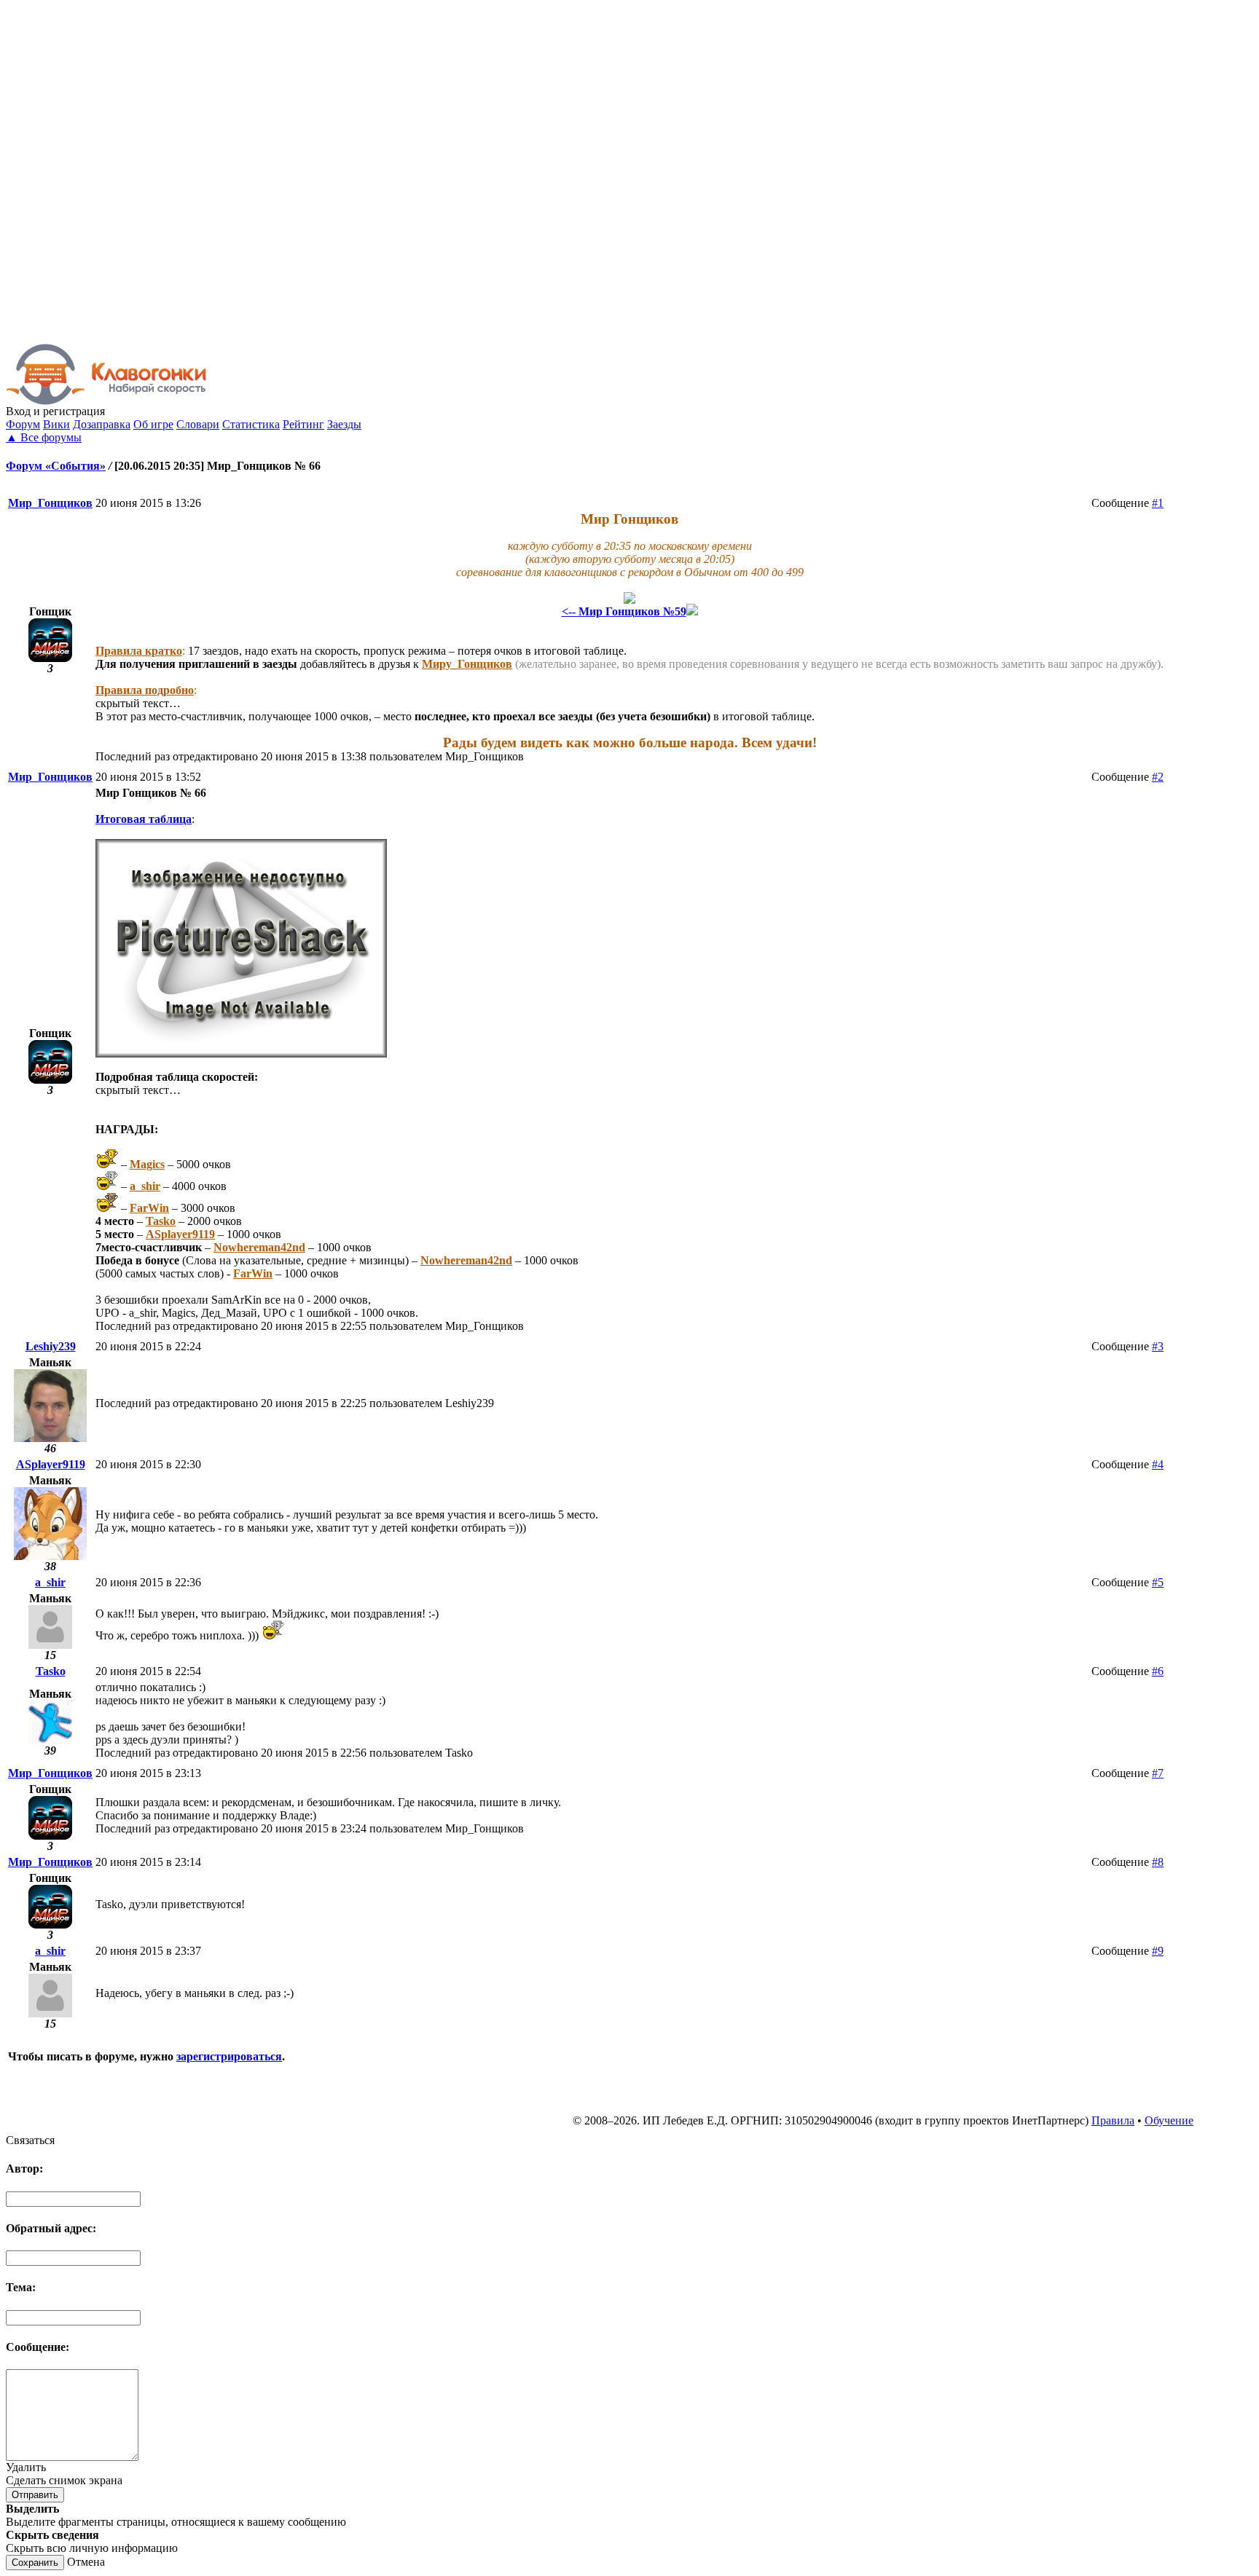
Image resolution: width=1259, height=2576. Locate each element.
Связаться (30, 2140)
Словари (198, 424)
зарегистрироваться (229, 2056)
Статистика (251, 424)
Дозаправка (102, 424)
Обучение (1169, 2120)
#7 (1158, 1773)
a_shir (50, 1582)
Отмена (86, 2562)
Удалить (26, 2467)
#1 (1158, 503)
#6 (1158, 1671)
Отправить (35, 2495)
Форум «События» (56, 466)
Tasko (51, 1671)
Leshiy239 (51, 1346)
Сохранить (35, 2563)
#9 (1158, 1951)
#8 (1158, 1862)
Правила (1113, 2120)
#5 (1158, 1582)
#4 (1158, 1464)
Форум (23, 424)
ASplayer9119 (51, 1464)
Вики (56, 424)
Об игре (153, 424)
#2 (1158, 777)
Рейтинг (303, 424)
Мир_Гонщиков (50, 503)
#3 (1158, 1346)
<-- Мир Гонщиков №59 (624, 611)
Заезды (344, 424)
